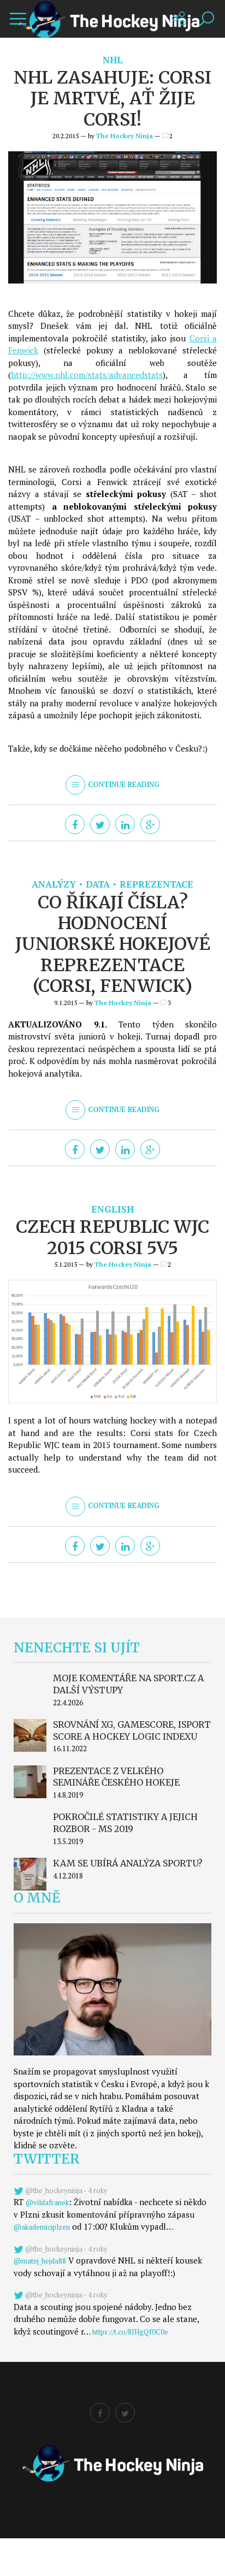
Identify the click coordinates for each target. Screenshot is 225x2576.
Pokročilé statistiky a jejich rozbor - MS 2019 (125, 1823)
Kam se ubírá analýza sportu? (128, 1863)
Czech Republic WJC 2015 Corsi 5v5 (112, 1237)
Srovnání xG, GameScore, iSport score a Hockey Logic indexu (132, 1730)
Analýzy (54, 884)
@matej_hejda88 (40, 2261)
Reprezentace (156, 884)
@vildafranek (47, 2202)
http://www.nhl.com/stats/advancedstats (87, 375)
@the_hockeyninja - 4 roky (66, 2190)
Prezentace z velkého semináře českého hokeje (116, 1777)
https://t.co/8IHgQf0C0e (130, 2332)
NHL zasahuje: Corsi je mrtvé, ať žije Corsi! (112, 99)
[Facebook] (75, 824)
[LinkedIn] (125, 824)
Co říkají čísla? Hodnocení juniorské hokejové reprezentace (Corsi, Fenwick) (113, 944)
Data (98, 884)
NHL (113, 60)
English (112, 1209)
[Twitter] (100, 824)
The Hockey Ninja (125, 136)
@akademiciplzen (42, 2227)
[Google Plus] (150, 824)
